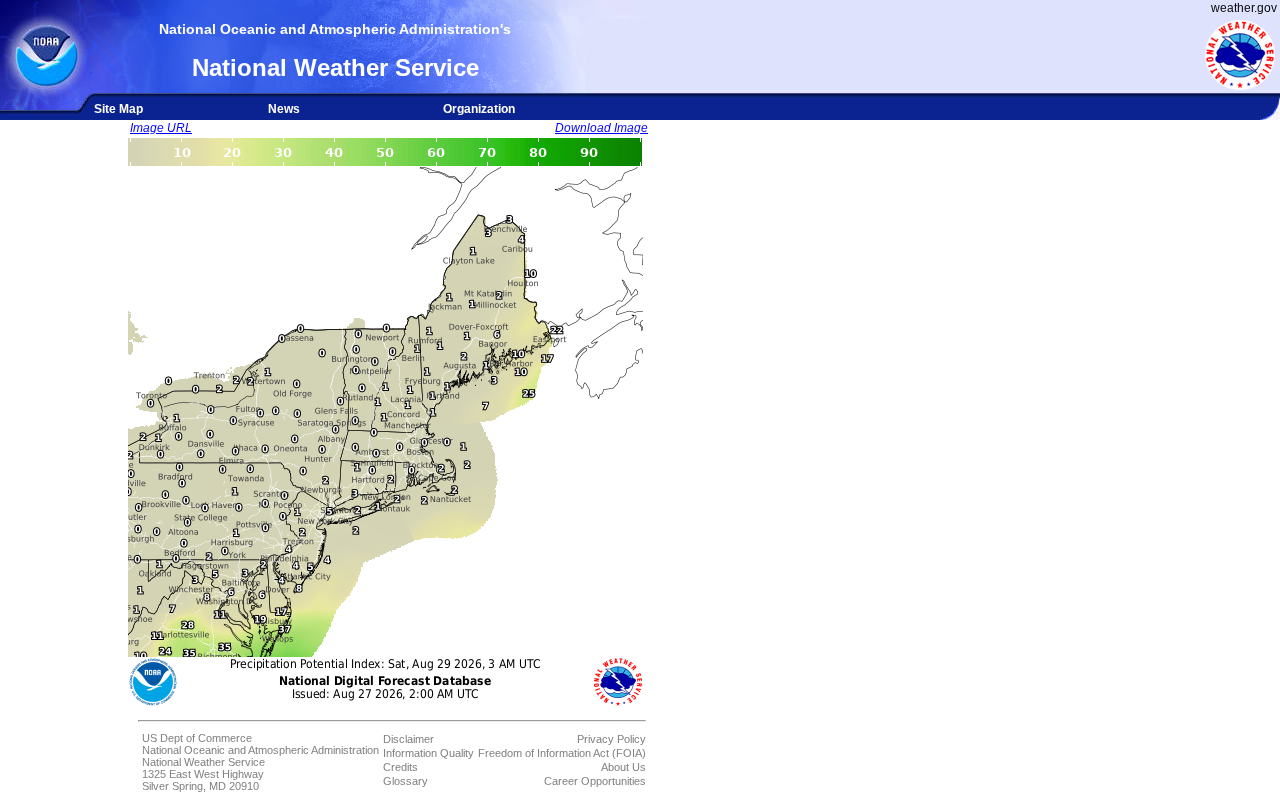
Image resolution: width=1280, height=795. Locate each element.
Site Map (118, 109)
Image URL (161, 128)
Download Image (601, 128)
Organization (479, 109)
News (284, 109)
